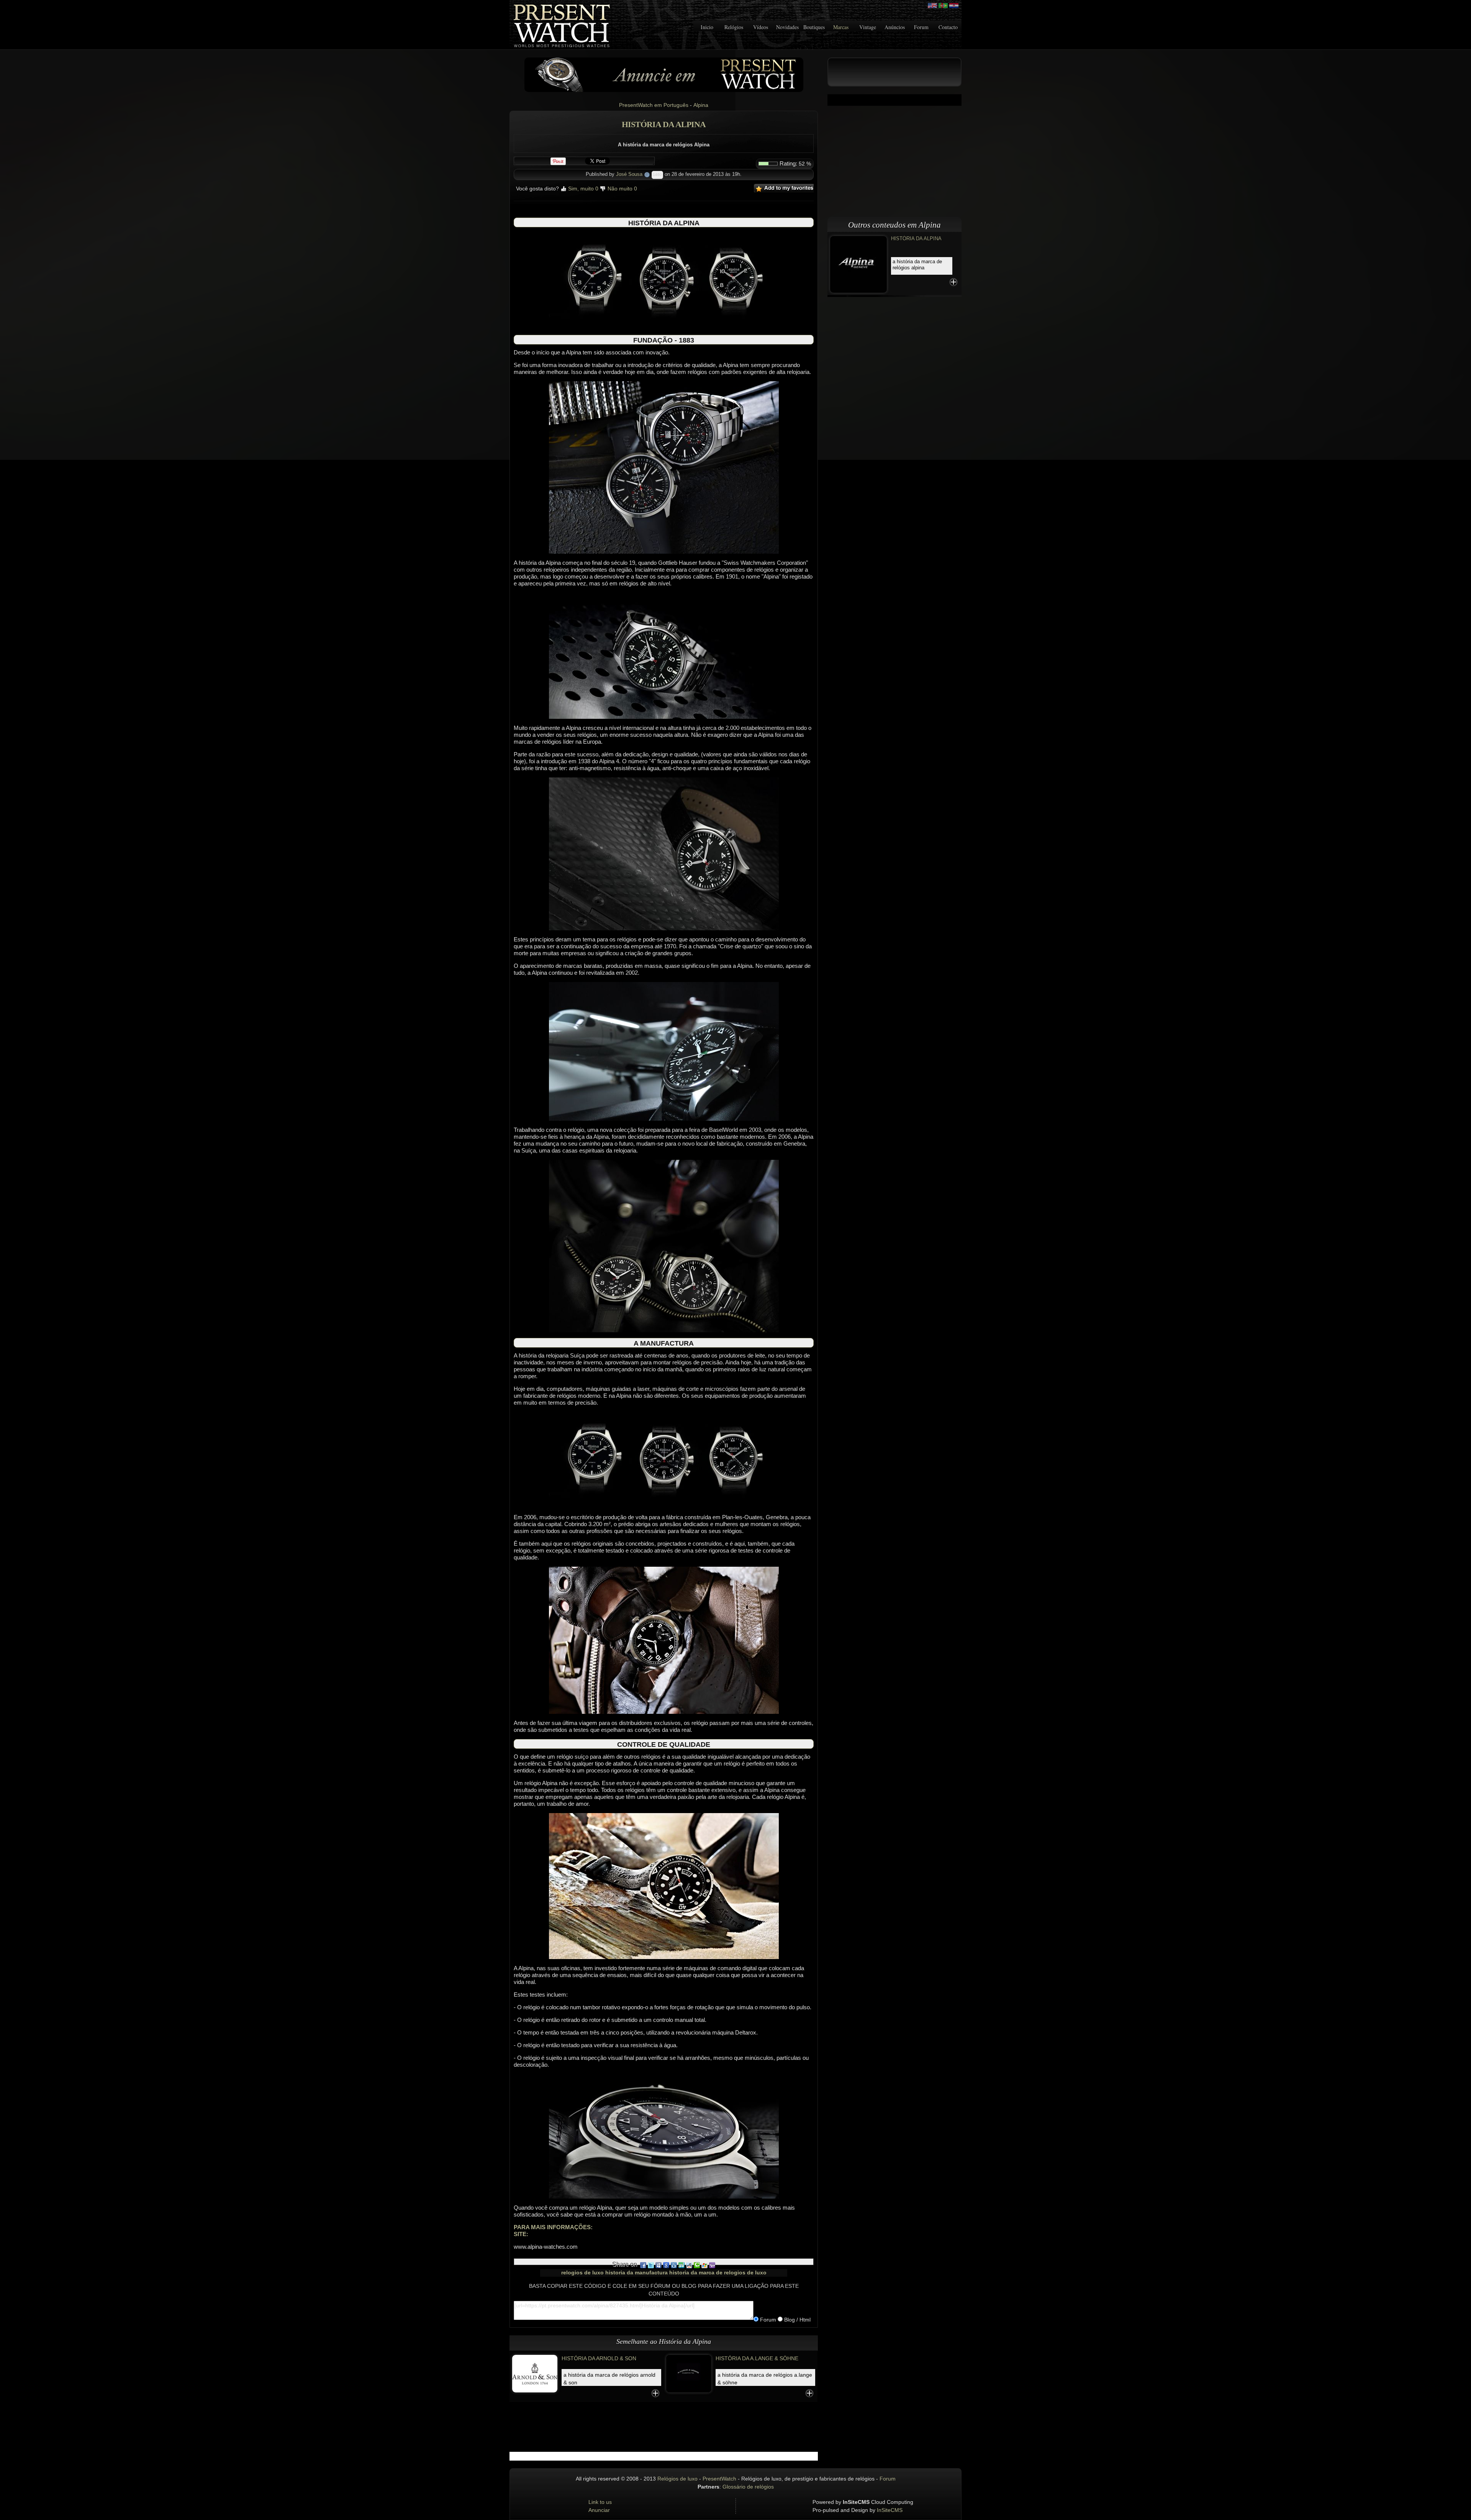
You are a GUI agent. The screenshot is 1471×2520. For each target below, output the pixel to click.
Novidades (787, 27)
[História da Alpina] (858, 264)
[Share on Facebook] (643, 2264)
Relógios (734, 27)
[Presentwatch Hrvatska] (954, 6)
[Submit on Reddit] (689, 2264)
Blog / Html (797, 2320)
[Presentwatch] (932, 6)
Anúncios (895, 27)
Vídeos (761, 27)
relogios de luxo (582, 2273)
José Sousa (629, 174)
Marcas (841, 27)
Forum (921, 27)
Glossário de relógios (748, 2487)
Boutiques (814, 27)
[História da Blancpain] (535, 2373)
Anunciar (599, 2510)
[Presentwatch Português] (943, 6)
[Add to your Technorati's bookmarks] (697, 2264)
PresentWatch (719, 2479)
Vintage (868, 27)
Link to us (600, 2502)
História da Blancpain (594, 2358)
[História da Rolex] (689, 2373)
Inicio (707, 27)
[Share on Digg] (674, 2264)
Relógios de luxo (677, 2479)
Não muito (622, 189)
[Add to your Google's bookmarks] (666, 2264)
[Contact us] (664, 74)
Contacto (948, 27)
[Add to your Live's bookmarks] (704, 2264)
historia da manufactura (636, 2273)
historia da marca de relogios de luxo (718, 2273)
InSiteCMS (890, 2510)
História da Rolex (742, 2358)
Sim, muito (582, 189)
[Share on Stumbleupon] (681, 2264)
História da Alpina (916, 239)
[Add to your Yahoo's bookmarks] (712, 2264)
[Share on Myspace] (659, 2264)
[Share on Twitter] (651, 2264)
